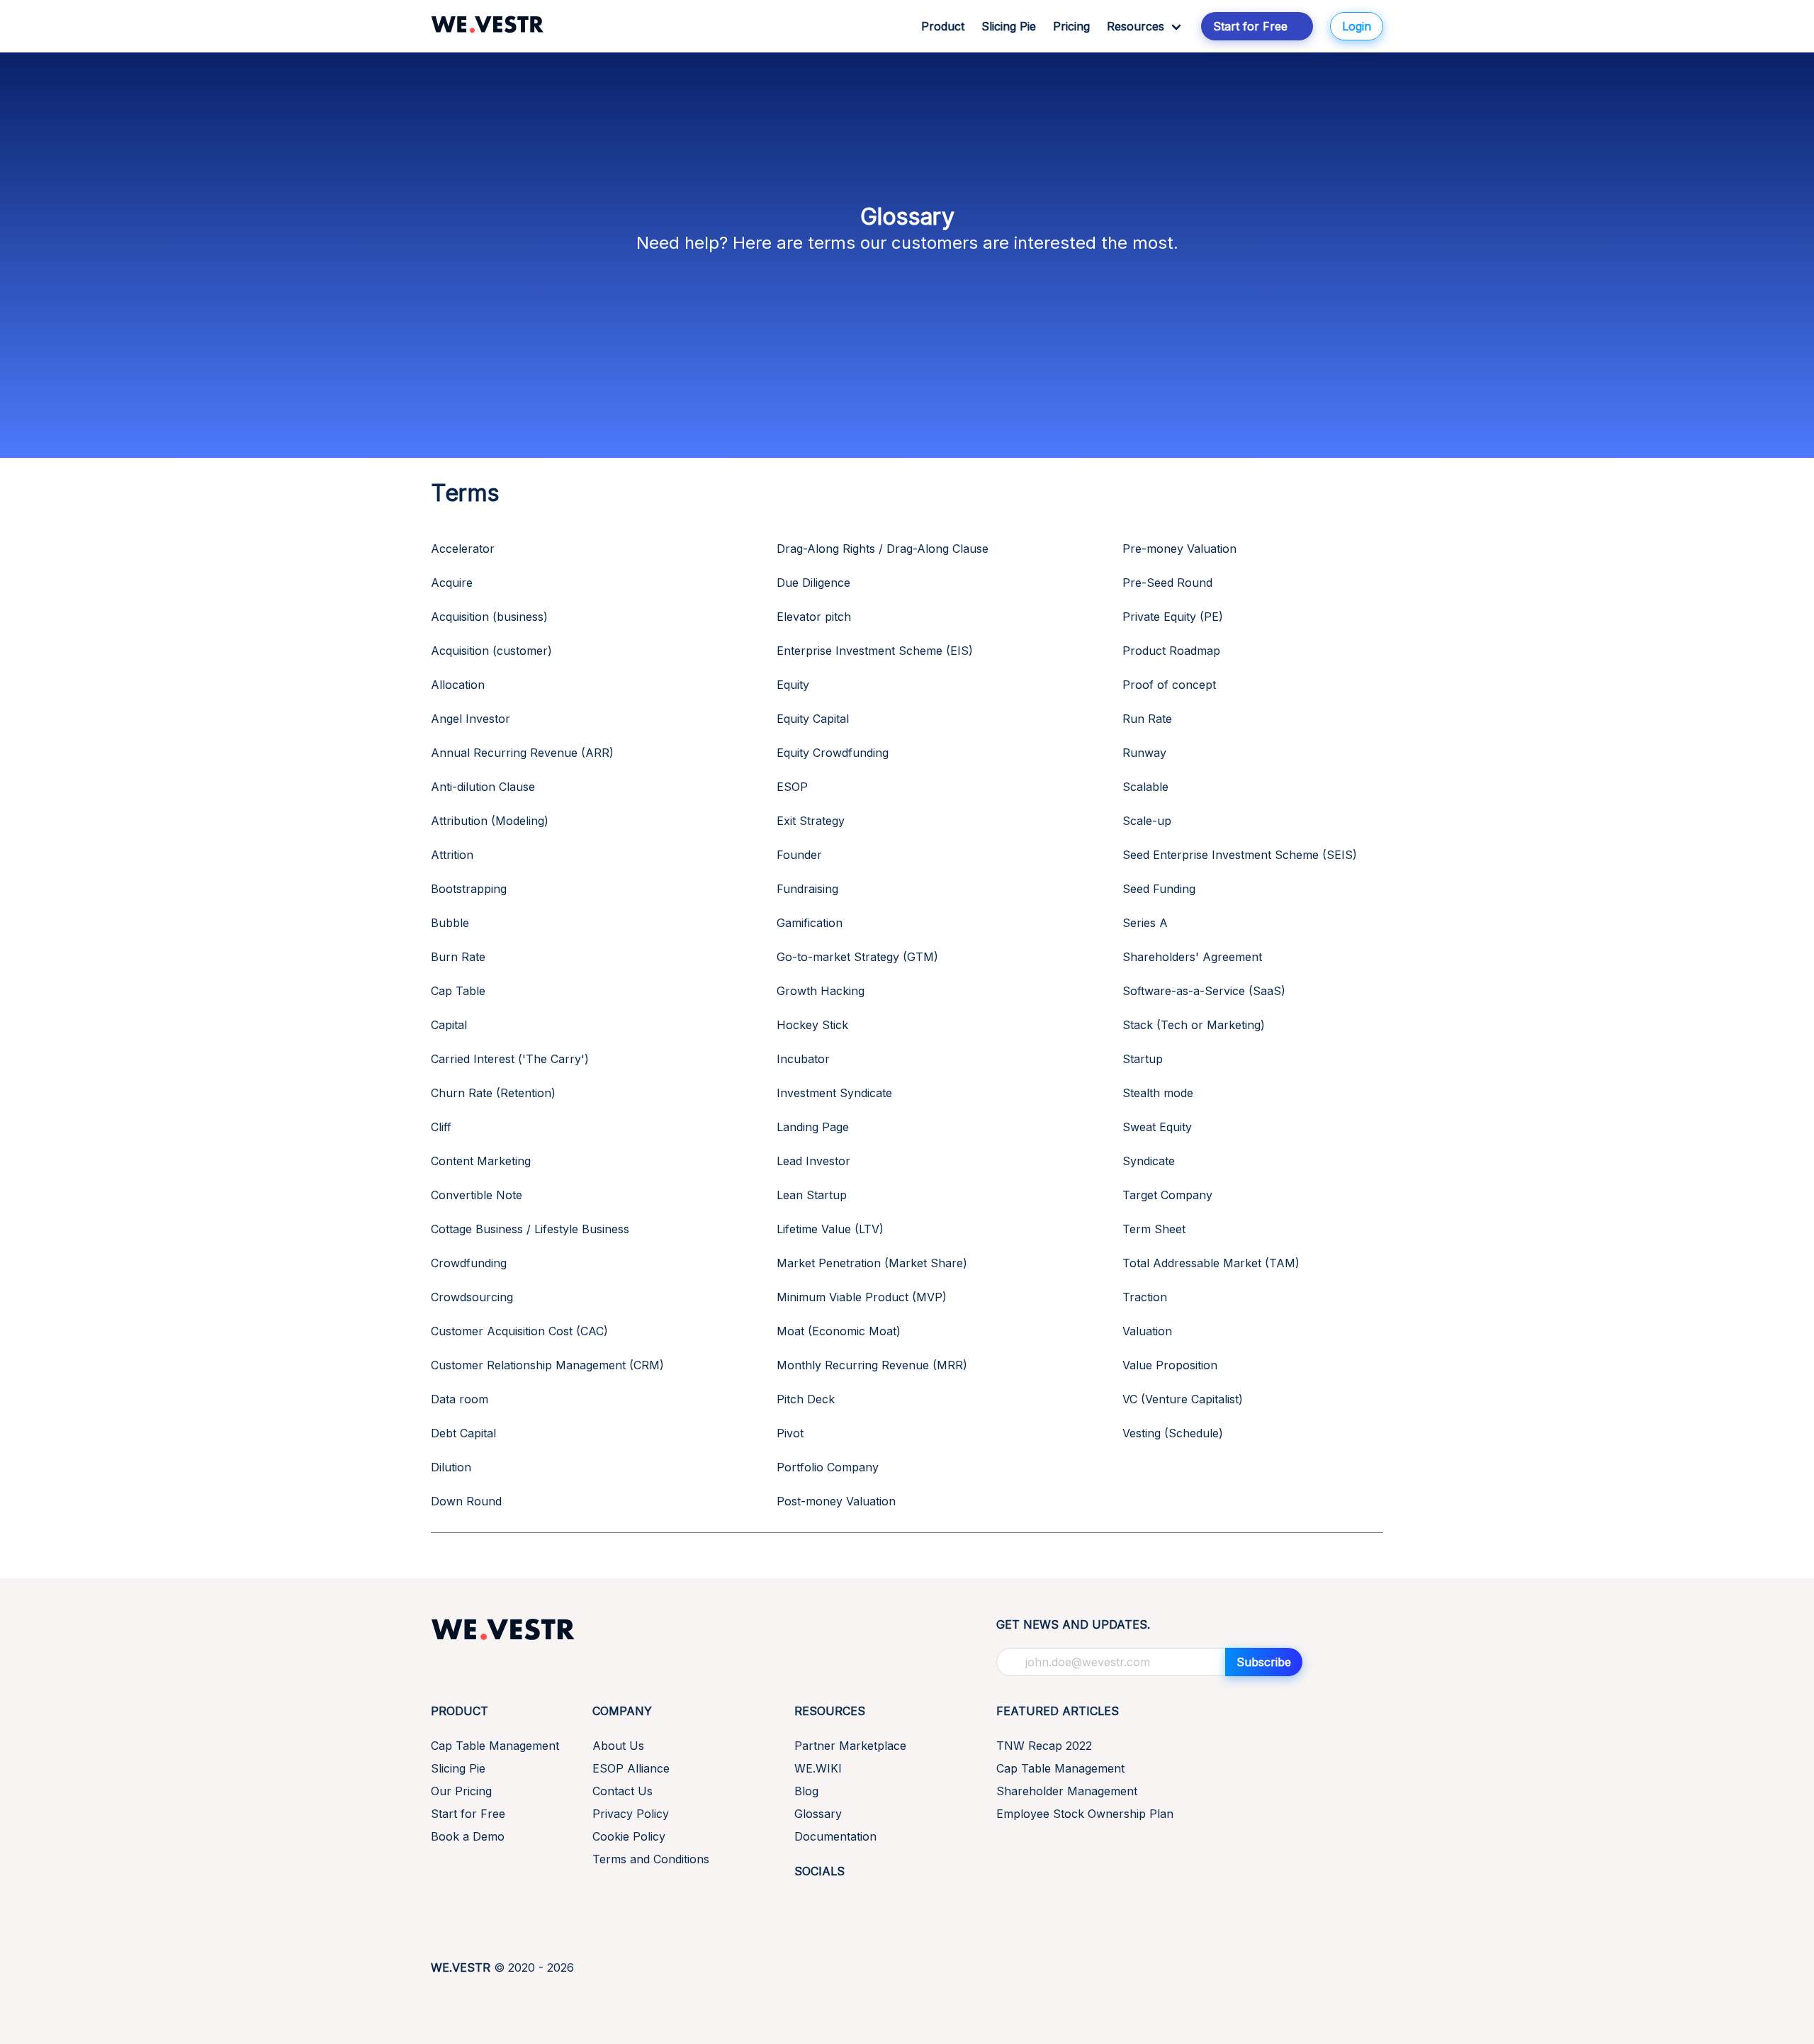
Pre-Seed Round (1167, 583)
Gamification (810, 923)
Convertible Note (477, 1195)
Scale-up (1147, 821)
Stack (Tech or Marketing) (1194, 1025)
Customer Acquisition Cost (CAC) (519, 1331)
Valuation (1147, 1331)
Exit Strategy (811, 821)
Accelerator (463, 549)
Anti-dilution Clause (483, 787)
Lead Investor (813, 1161)
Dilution (451, 1467)
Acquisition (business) (489, 617)
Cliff (441, 1127)
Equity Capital (813, 719)
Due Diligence (813, 583)
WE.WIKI (818, 1768)
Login (1357, 26)
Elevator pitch (814, 617)
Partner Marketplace (850, 1746)
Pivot (790, 1433)
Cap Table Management (495, 1746)
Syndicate (1149, 1161)
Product (943, 26)
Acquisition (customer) (491, 651)
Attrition (452, 855)
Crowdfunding (469, 1263)
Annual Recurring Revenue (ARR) (522, 753)
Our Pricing (461, 1791)
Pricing (1071, 26)
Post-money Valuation (836, 1501)
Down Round (466, 1501)
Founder (799, 855)
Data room (460, 1399)
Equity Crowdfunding (833, 753)
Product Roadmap (1171, 651)
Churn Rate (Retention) (493, 1093)
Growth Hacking (821, 991)
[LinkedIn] (803, 1903)
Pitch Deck (806, 1399)
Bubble (450, 923)
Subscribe (1264, 1662)
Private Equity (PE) (1173, 617)
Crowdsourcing (472, 1297)
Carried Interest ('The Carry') (510, 1059)
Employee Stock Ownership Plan (1085, 1814)
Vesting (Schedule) (1173, 1433)
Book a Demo (468, 1836)
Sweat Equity (1157, 1127)
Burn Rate (458, 957)
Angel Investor (471, 719)
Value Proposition (1170, 1365)
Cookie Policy (629, 1836)
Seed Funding (1159, 889)
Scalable (1145, 787)
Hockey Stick (812, 1025)
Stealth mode (1158, 1093)
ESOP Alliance (631, 1768)
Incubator (803, 1059)
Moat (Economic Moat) (839, 1331)
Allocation (458, 685)
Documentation (835, 1836)
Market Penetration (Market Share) (872, 1263)
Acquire (452, 583)
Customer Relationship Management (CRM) (547, 1365)
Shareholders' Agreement (1192, 957)
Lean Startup (812, 1195)
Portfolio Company (828, 1467)
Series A (1145, 923)
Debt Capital (463, 1433)
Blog (806, 1791)
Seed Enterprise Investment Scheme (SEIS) (1240, 855)
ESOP (792, 787)
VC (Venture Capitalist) (1183, 1399)
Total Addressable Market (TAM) (1211, 1263)
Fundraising (807, 889)
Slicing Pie (1009, 26)
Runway (1144, 753)
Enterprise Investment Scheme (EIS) (875, 651)
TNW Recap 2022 (1044, 1746)
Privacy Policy (631, 1814)
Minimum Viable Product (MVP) (862, 1297)
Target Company (1167, 1195)
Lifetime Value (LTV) (830, 1229)
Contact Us (622, 1791)
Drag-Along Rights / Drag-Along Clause (883, 549)
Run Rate (1147, 719)
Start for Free (468, 1814)
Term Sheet (1154, 1229)
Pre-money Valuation (1179, 549)
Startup (1143, 1059)
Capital (449, 1025)
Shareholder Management (1067, 1791)
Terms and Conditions (651, 1859)
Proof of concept (1169, 685)
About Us (618, 1746)
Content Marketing (481, 1161)
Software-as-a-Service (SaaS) (1204, 991)
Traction (1145, 1297)
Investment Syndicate (834, 1093)
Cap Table (458, 991)
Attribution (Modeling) (490, 821)
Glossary (818, 1814)
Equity (793, 685)
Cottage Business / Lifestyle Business (530, 1229)
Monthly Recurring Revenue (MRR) (872, 1365)
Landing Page (813, 1127)
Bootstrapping (469, 889)
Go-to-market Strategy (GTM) (857, 957)
